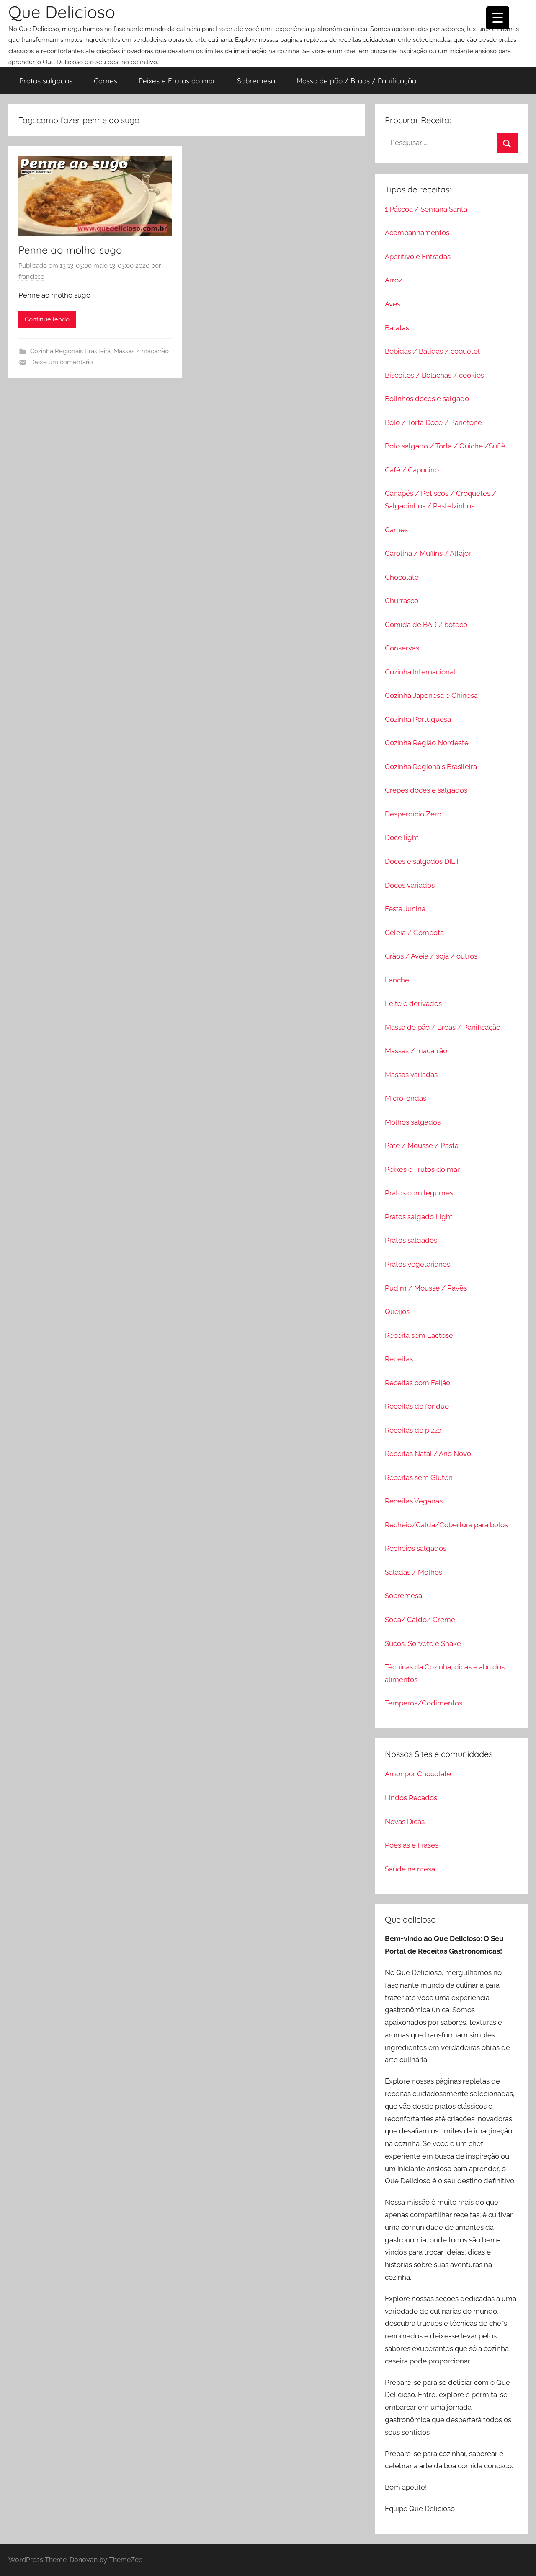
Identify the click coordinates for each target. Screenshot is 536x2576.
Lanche (397, 980)
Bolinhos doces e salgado (427, 399)
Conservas (402, 648)
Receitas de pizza (413, 1430)
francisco (31, 277)
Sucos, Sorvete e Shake (423, 1643)
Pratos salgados (46, 81)
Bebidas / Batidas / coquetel (432, 351)
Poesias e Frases (412, 1845)
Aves (393, 304)
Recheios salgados (416, 1548)
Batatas (397, 328)
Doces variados (410, 885)
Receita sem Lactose (419, 1335)
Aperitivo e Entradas (418, 257)
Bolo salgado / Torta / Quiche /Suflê (445, 446)
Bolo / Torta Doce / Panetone (433, 422)
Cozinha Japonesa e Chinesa (431, 695)
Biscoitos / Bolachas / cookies (434, 375)
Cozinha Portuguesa (418, 719)
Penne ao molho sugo (70, 250)
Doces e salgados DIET (422, 861)
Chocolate (402, 577)
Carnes (106, 81)
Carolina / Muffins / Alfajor (428, 553)
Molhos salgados (413, 1122)
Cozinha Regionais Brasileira (70, 351)
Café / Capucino (412, 470)
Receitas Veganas (414, 1501)
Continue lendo (47, 319)
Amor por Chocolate (418, 1774)
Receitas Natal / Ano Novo (428, 1454)
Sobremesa (256, 81)
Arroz (393, 280)
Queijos (397, 1311)
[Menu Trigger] (498, 18)
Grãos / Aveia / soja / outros (431, 956)
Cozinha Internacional (420, 672)
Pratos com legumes (419, 1193)
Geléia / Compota (414, 933)
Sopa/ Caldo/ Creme (420, 1620)
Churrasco (402, 601)
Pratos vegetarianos (417, 1264)
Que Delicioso (62, 12)
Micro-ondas (406, 1098)
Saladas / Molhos (414, 1572)
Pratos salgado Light (419, 1217)
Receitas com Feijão (417, 1383)
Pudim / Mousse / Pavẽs (426, 1288)
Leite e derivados (413, 1003)
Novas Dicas (405, 1822)
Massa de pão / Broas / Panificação (356, 81)
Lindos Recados (411, 1798)
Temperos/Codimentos (424, 1703)
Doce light (402, 837)
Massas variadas (411, 1075)
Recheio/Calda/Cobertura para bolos (446, 1525)
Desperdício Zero (413, 814)
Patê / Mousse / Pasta (422, 1145)
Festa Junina (405, 909)
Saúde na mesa (410, 1869)
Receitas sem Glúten (419, 1477)
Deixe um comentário (62, 362)
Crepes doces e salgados (426, 790)
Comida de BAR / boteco (426, 625)
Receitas (399, 1359)
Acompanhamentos (417, 233)
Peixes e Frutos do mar (177, 81)
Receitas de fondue (417, 1406)
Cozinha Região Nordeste (427, 743)
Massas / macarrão (141, 351)
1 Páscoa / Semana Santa (426, 209)
